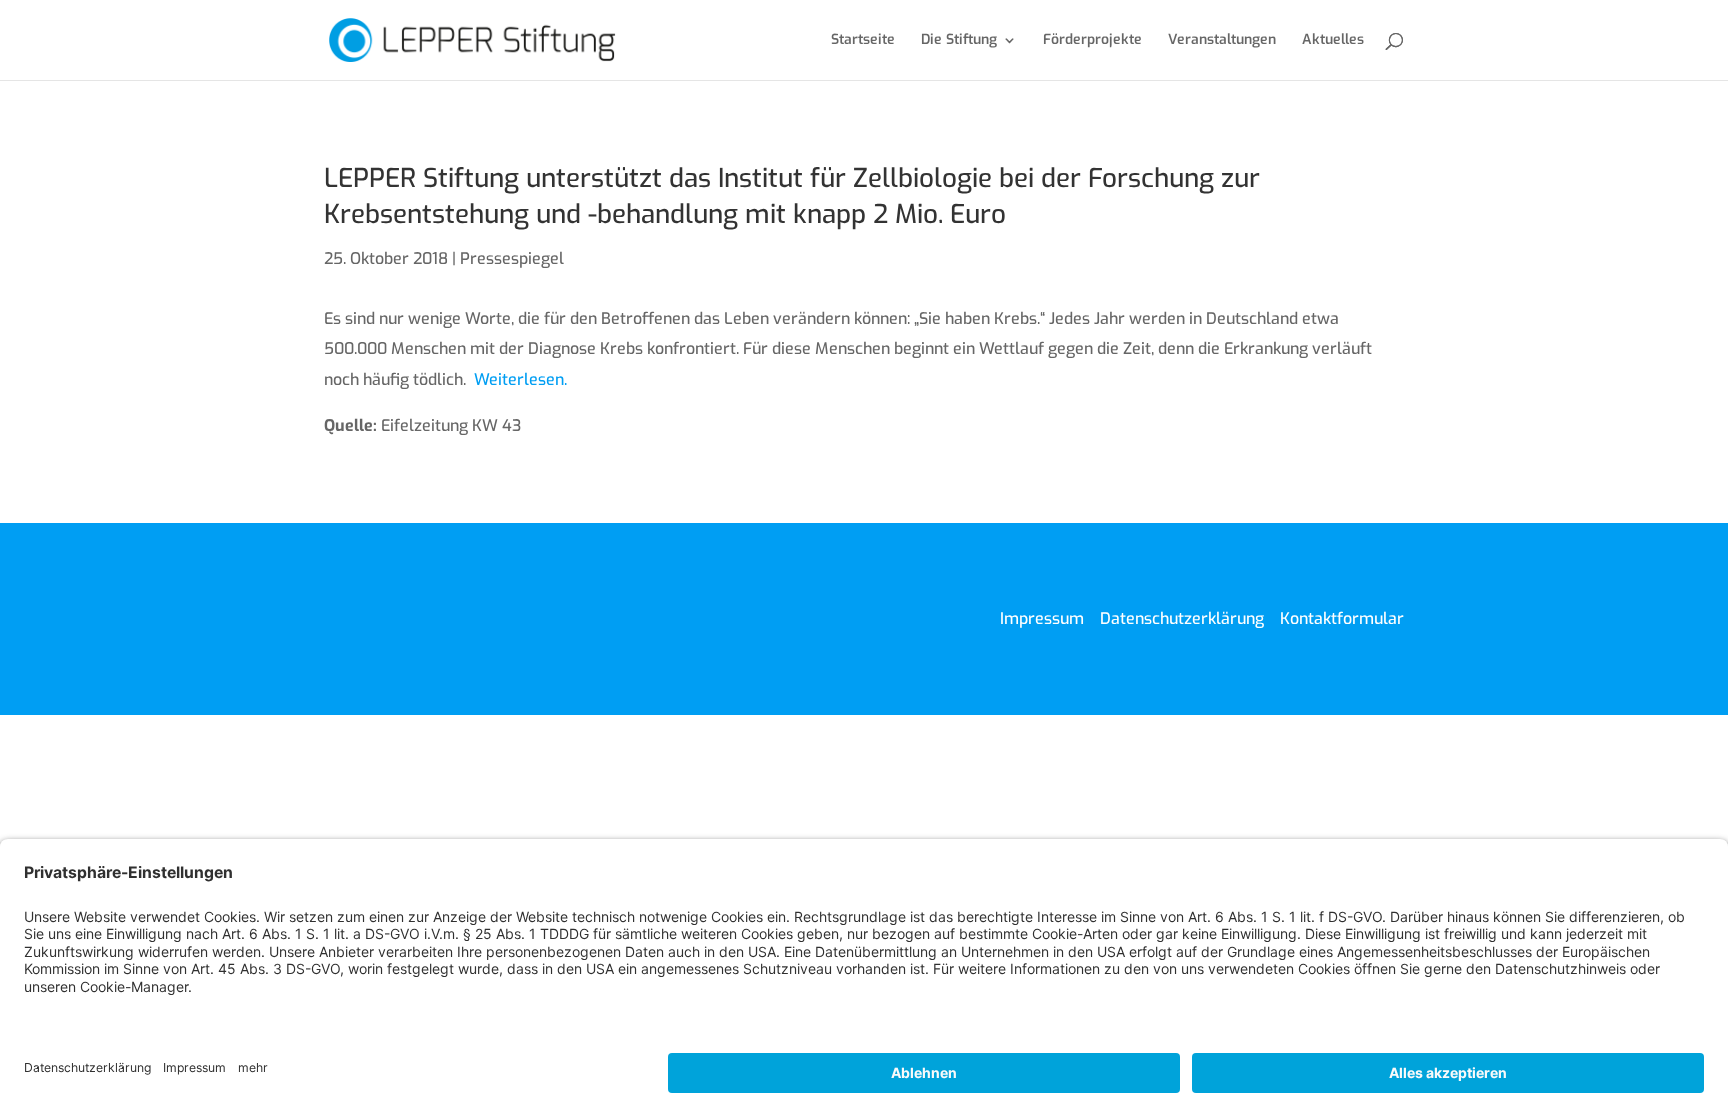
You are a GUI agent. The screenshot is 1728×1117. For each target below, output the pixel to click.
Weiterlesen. (520, 379)
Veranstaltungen (1222, 41)
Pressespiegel (512, 258)
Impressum (1042, 618)
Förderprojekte (1092, 41)
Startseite (863, 41)
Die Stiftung (959, 41)
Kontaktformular (1342, 618)
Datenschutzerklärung (1182, 618)
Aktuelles (1333, 41)
